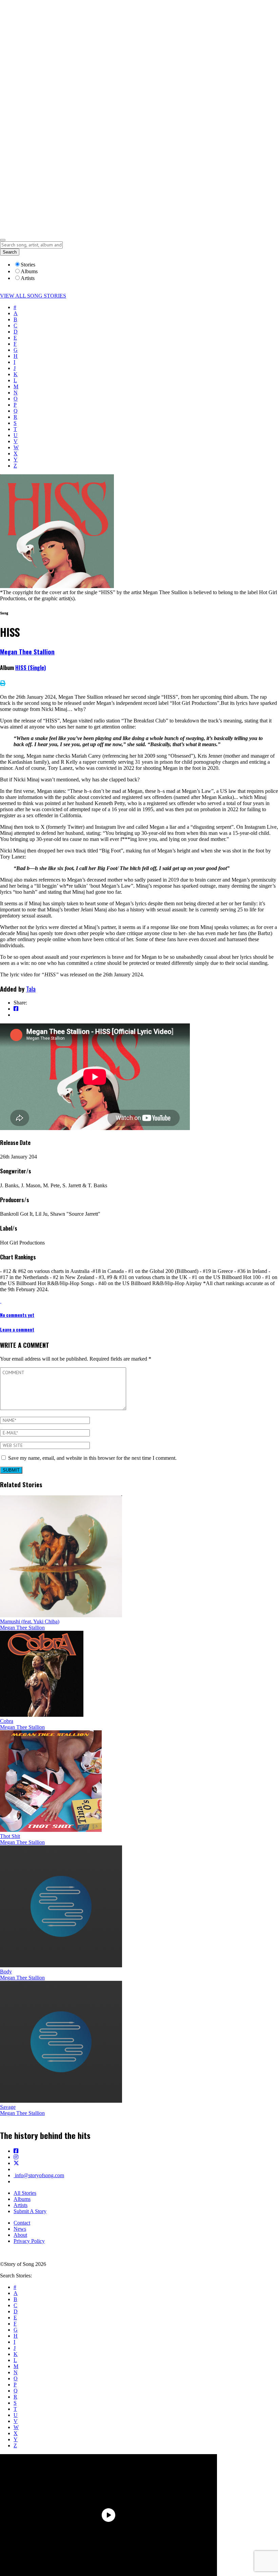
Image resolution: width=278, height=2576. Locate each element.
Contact (22, 2223)
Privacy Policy (29, 2241)
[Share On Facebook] (16, 1009)
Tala (31, 989)
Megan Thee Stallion (27, 652)
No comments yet (17, 1315)
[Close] (3, 240)
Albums (22, 2199)
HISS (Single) (31, 668)
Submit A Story (30, 2211)
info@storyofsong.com (39, 2175)
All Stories (25, 2193)
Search (10, 252)
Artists (21, 2205)
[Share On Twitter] (16, 1015)
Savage (8, 2107)
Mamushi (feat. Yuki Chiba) (30, 1621)
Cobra (7, 1721)
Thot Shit (10, 1836)
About (20, 2235)
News (20, 2229)
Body (6, 1972)
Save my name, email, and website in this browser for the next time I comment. (92, 1458)
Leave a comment (17, 1329)
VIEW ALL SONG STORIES (33, 296)
